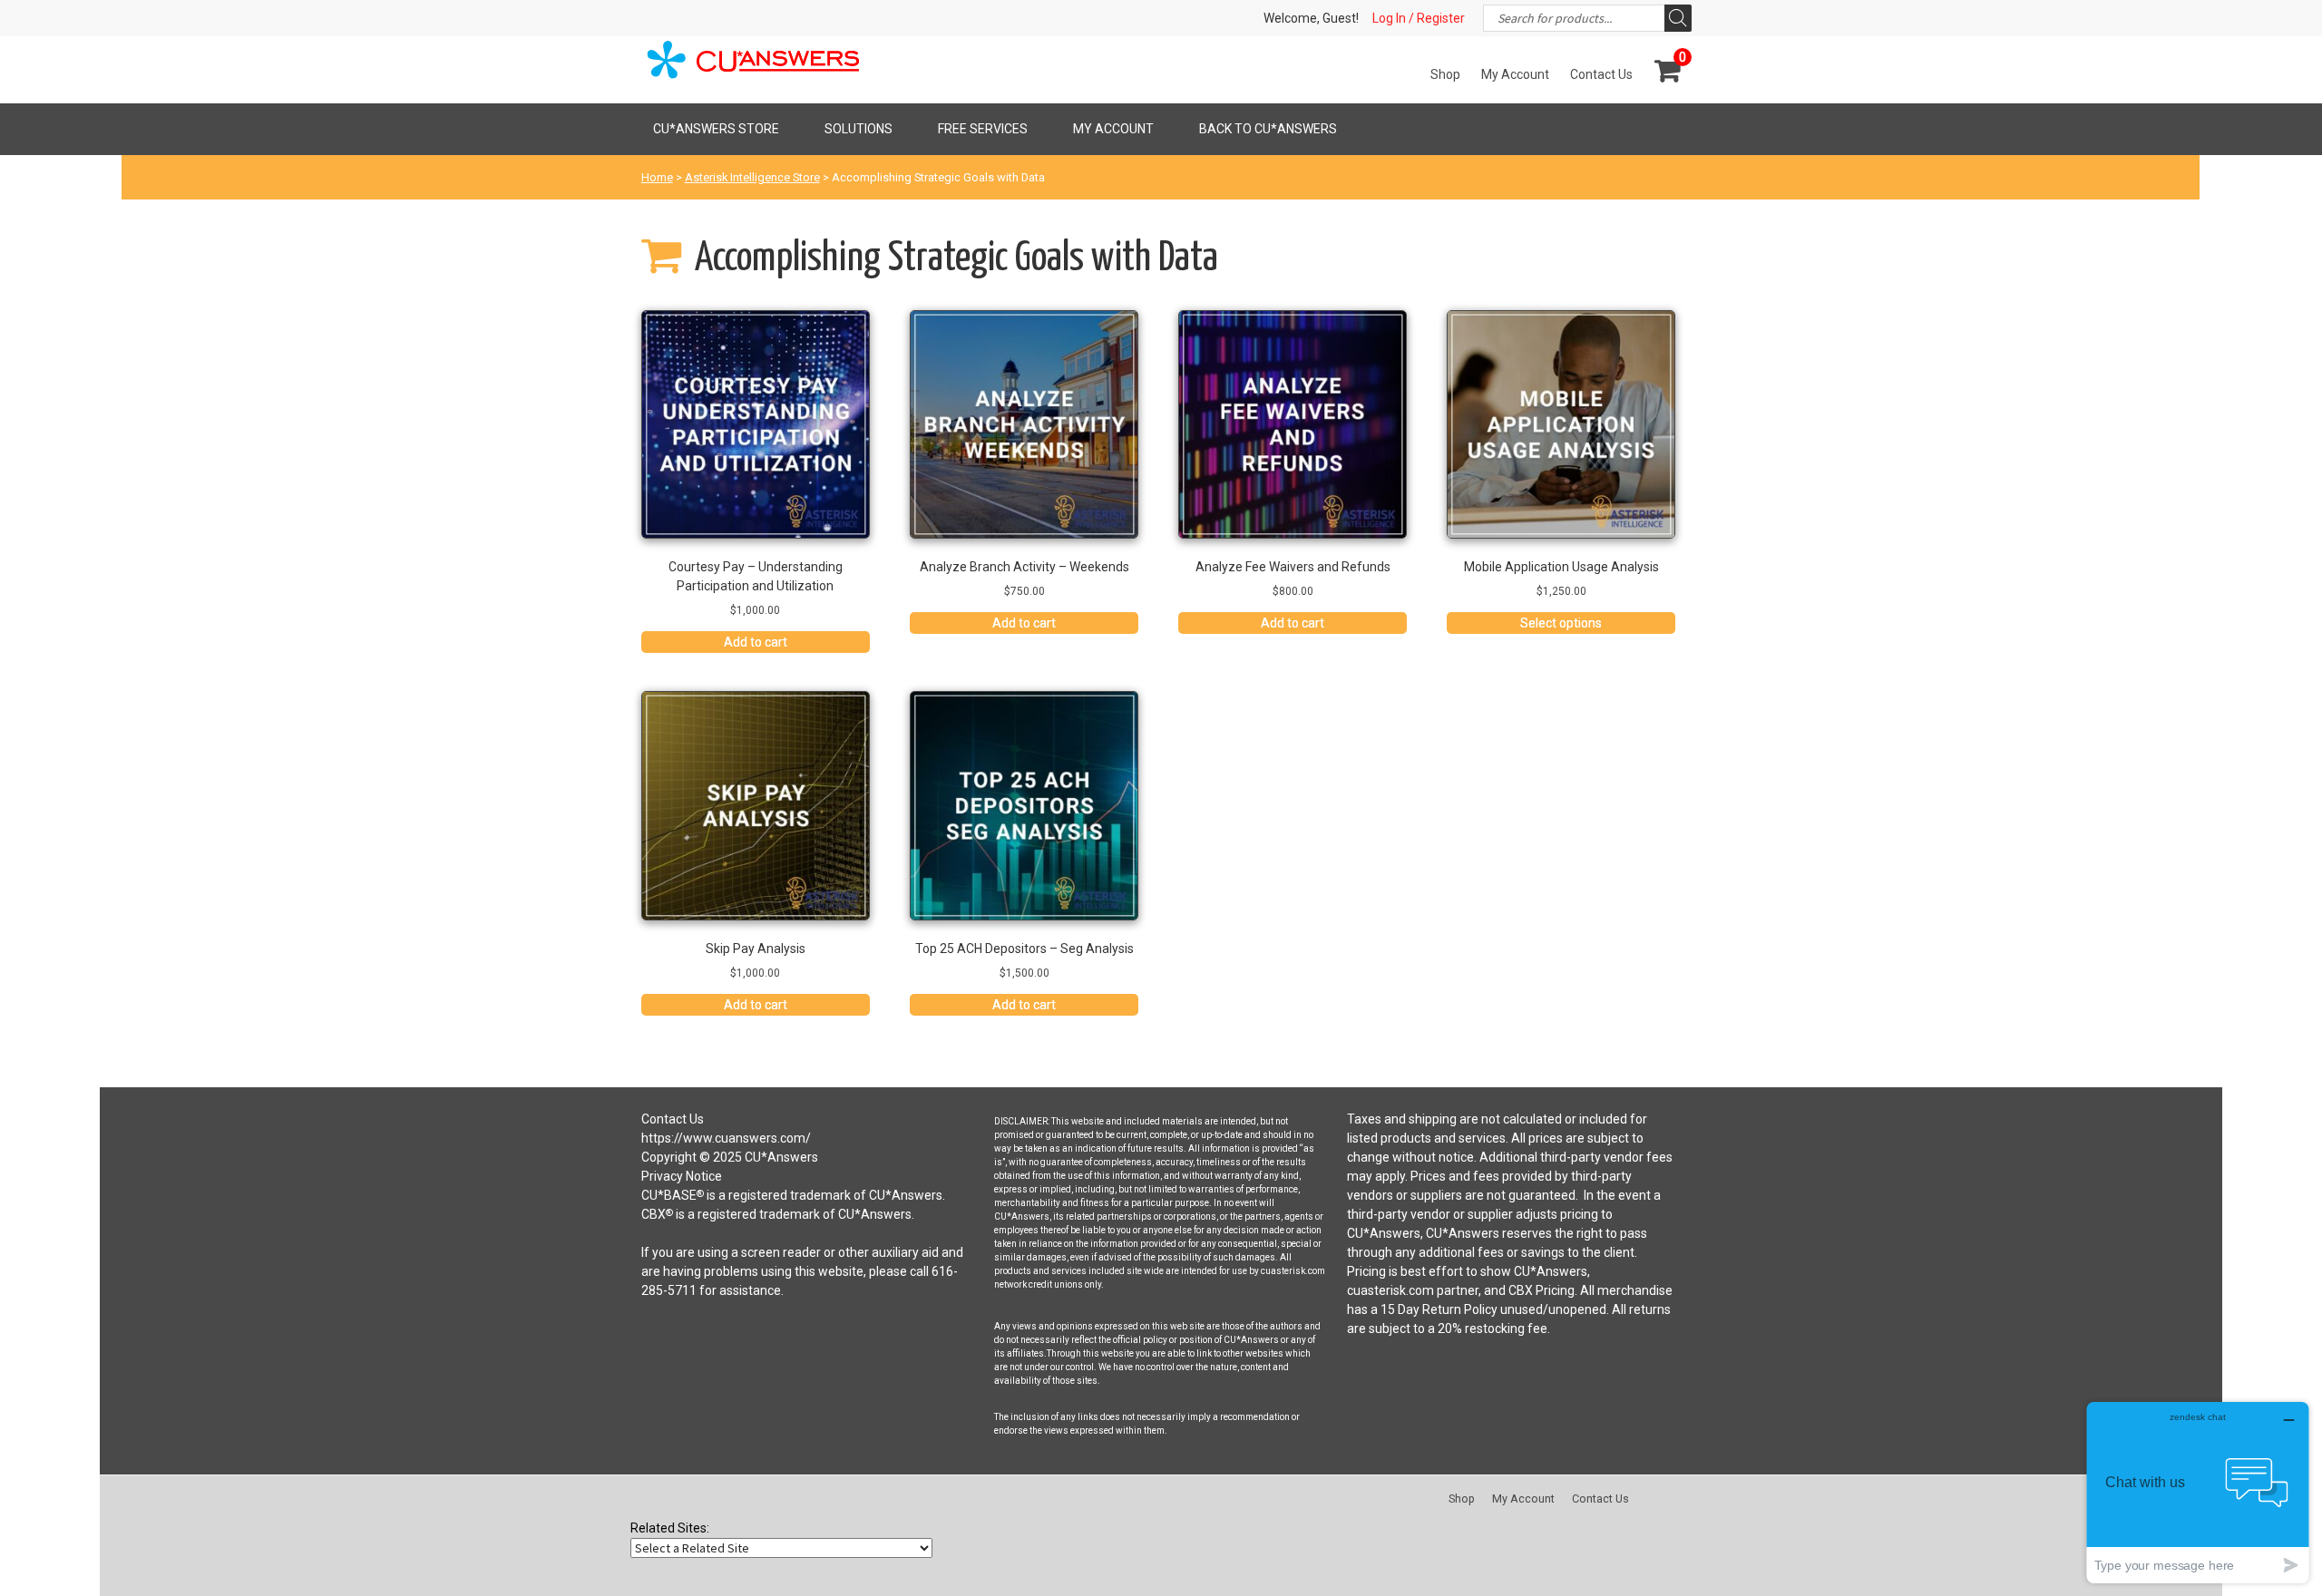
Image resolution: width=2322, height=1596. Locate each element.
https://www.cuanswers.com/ (726, 1138)
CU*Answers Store (716, 129)
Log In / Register (1419, 18)
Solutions (859, 129)
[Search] (1678, 18)
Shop (1445, 74)
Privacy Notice (682, 1176)
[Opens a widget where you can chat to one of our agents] (2198, 1492)
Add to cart (756, 642)
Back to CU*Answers (1268, 129)
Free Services (983, 129)
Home (657, 177)
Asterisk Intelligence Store (752, 177)
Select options (1561, 623)
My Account (1515, 74)
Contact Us (1601, 74)
